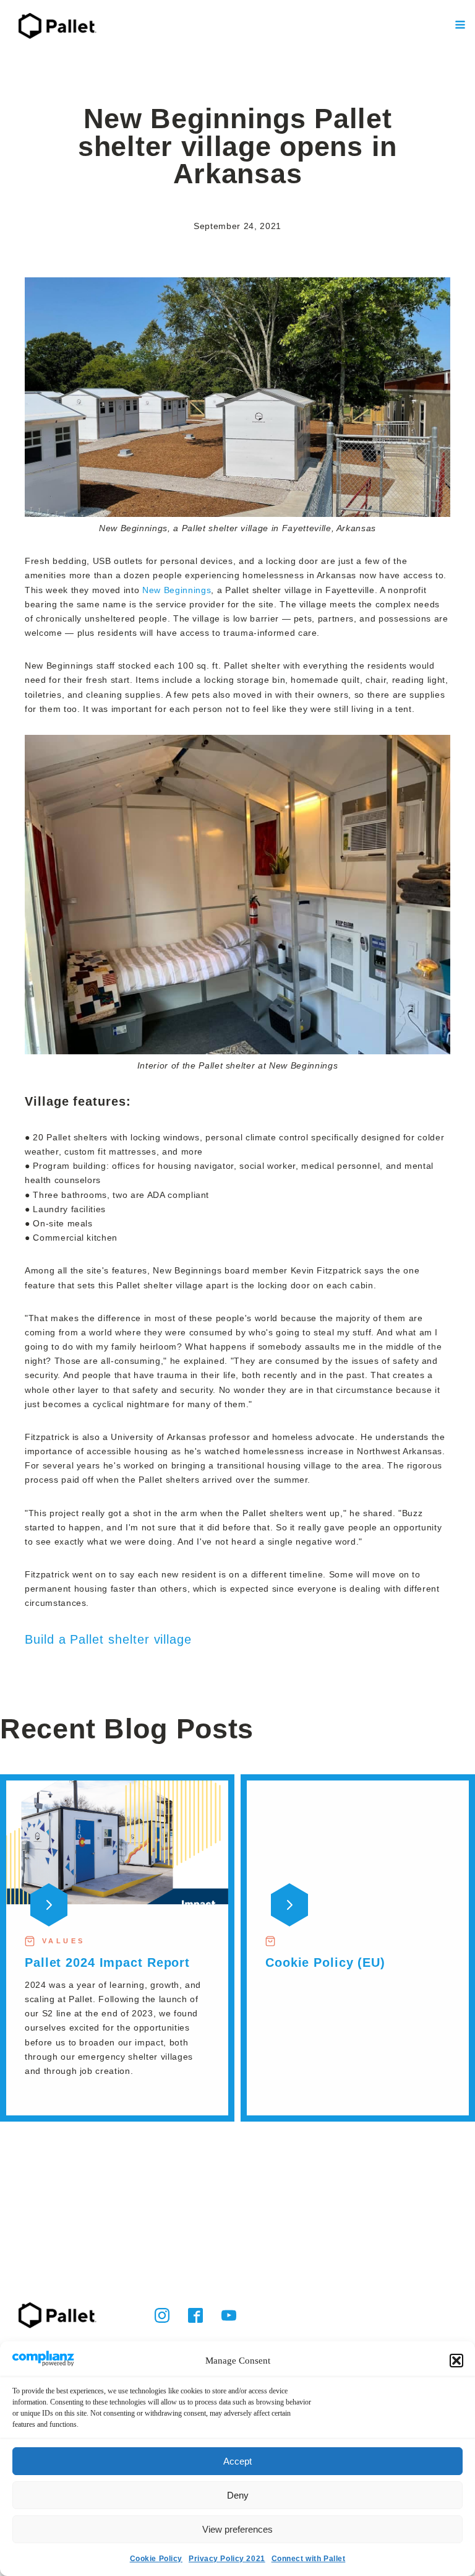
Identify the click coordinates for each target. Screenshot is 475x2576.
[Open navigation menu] (460, 26)
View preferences (237, 2529)
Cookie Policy (156, 2559)
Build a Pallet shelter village (108, 1639)
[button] (456, 2361)
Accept (237, 2461)
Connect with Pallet (309, 2559)
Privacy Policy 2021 (227, 2559)
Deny (238, 2495)
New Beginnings (177, 590)
